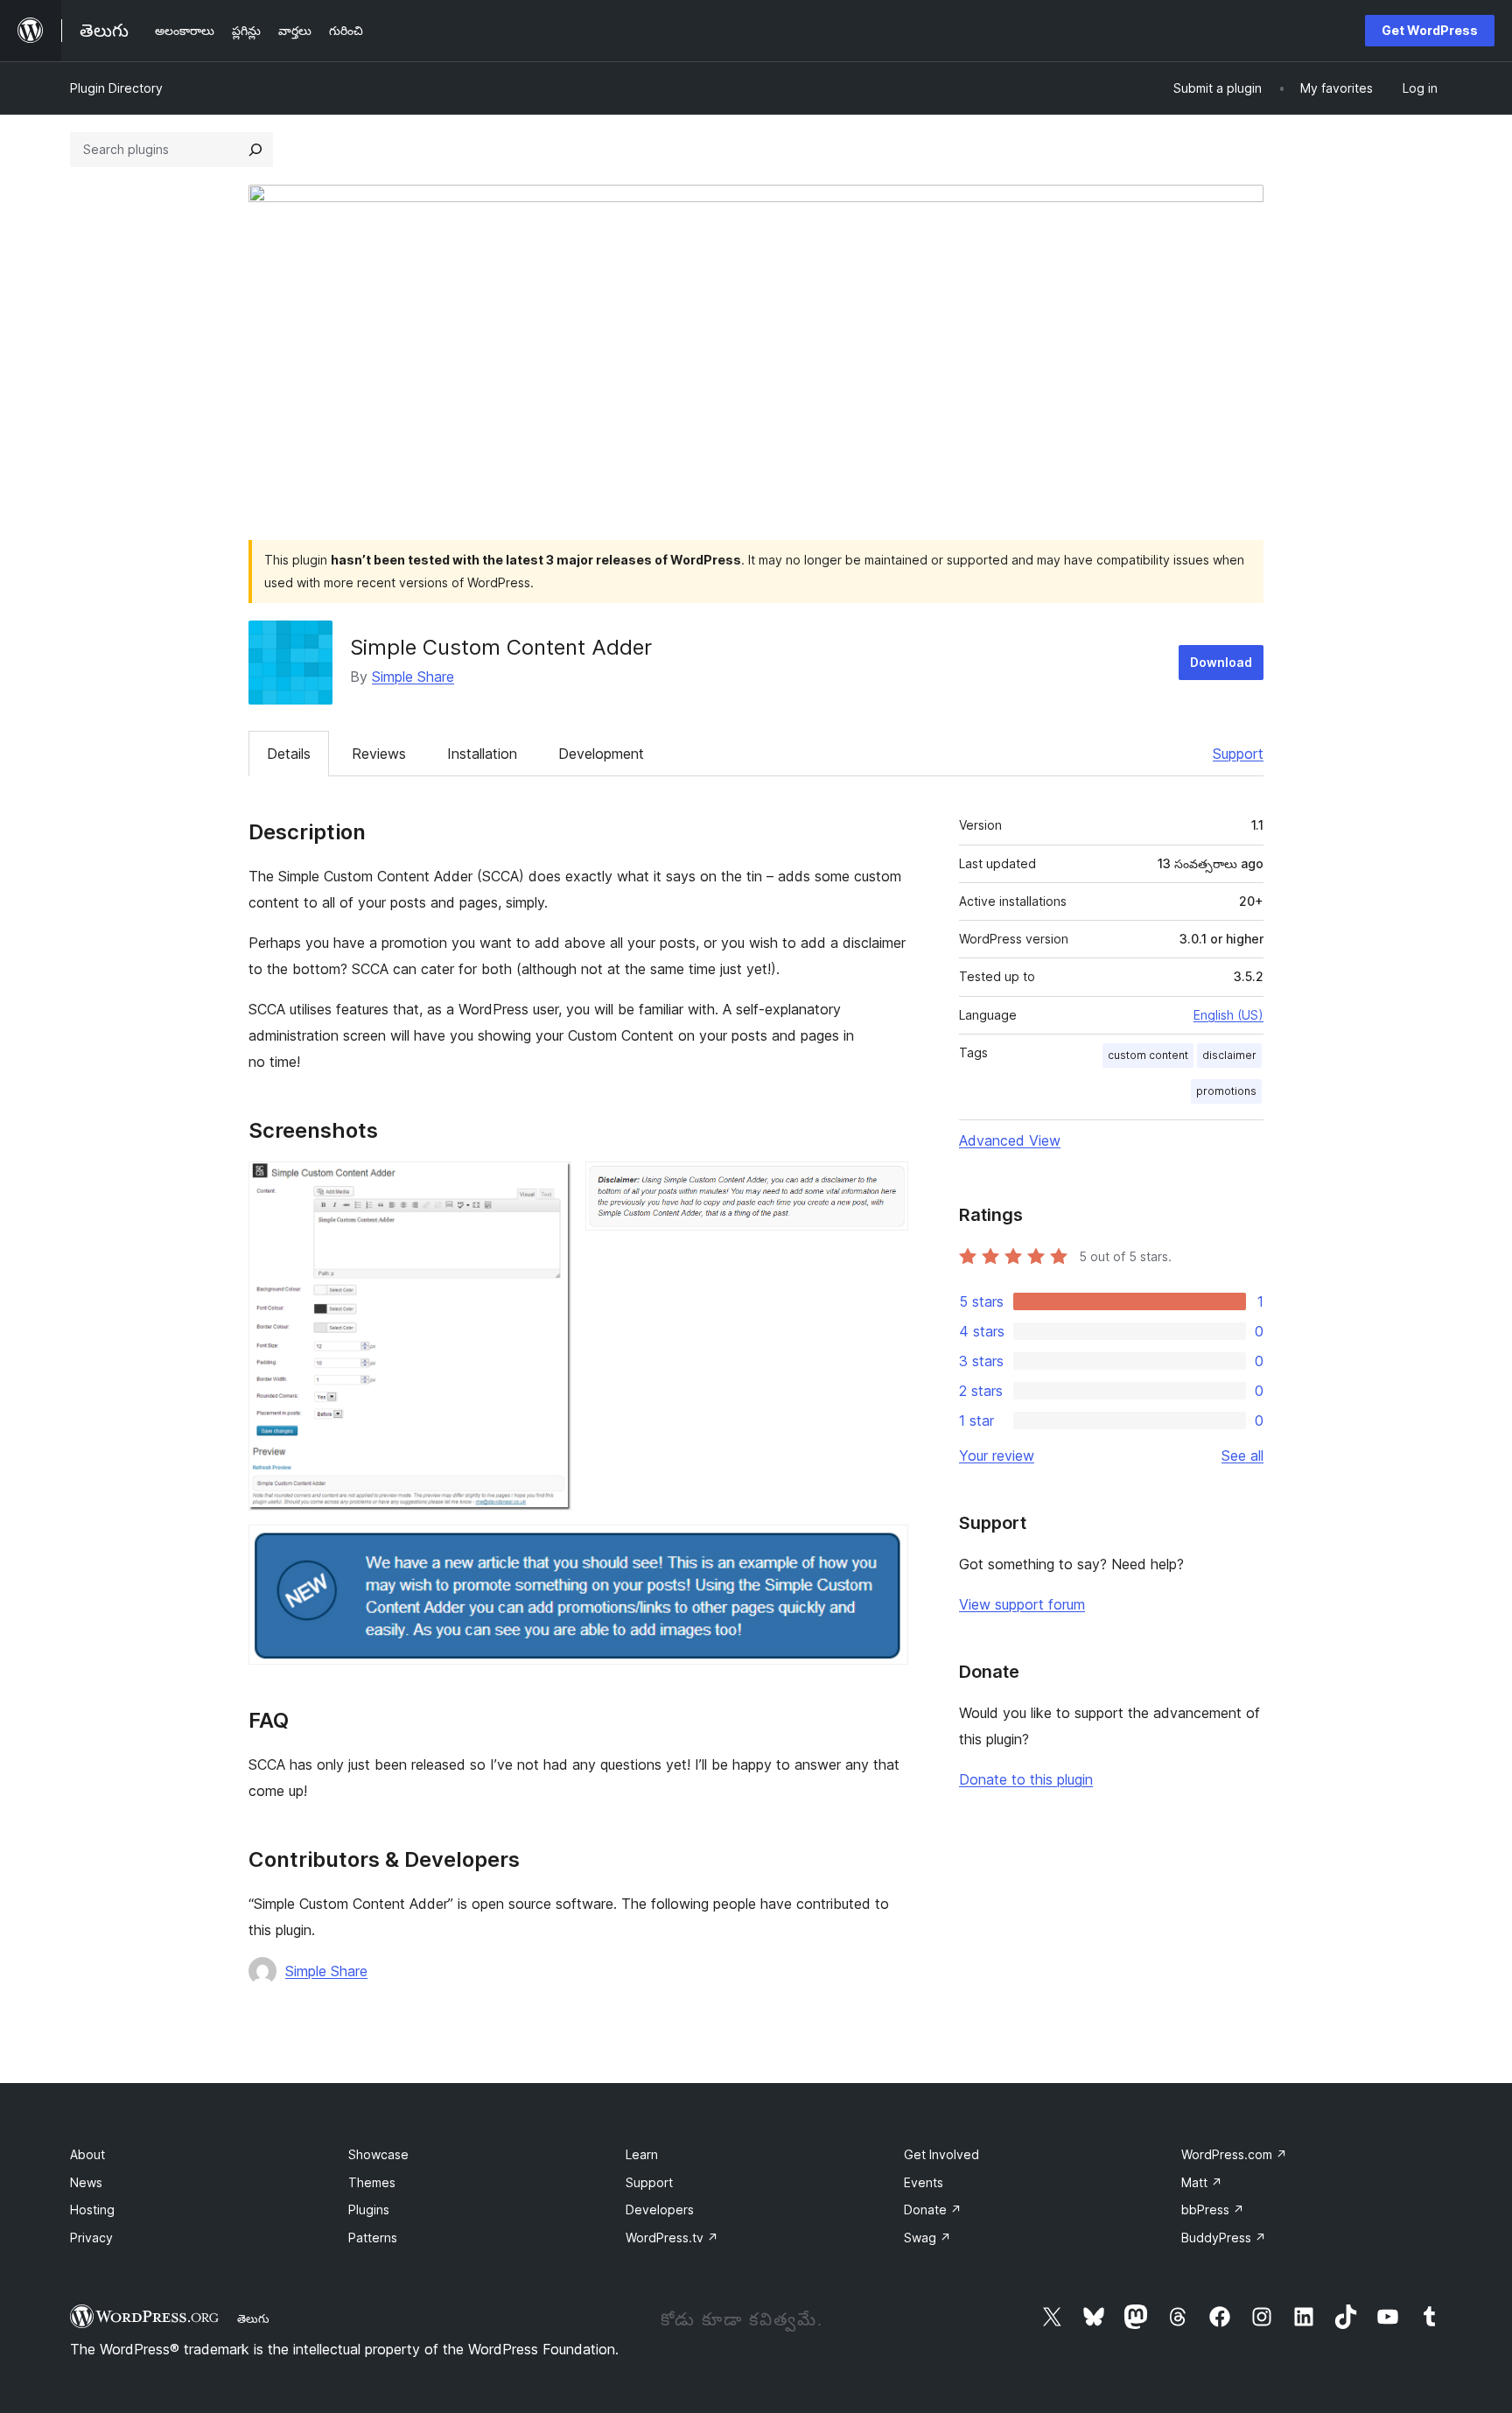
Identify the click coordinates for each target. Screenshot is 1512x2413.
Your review (997, 1456)
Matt (1202, 2182)
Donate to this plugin (1026, 1779)
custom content (1148, 1055)
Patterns (373, 2238)
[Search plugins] (255, 150)
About (87, 2154)
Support (1238, 754)
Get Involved (941, 2154)
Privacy (91, 2238)
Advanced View (1010, 1140)
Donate (933, 2210)
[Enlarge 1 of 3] (548, 1185)
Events (924, 2182)
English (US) (1228, 1015)
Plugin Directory (116, 88)
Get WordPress (1430, 30)
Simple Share (413, 677)
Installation (482, 754)
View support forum (1022, 1604)
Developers (660, 2210)
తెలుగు (253, 2318)
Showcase (378, 2154)
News (86, 2182)
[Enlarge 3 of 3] (885, 1548)
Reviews (379, 754)
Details (289, 754)
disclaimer (1229, 1055)
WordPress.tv (672, 2238)
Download (1221, 662)
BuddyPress (1224, 2238)
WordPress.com (1234, 2154)
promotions (1226, 1091)
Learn (642, 2154)
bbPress (1213, 2210)
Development (601, 754)
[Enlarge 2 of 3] (885, 1185)
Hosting (92, 2210)
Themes (372, 2182)
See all (1242, 1456)
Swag (927, 2238)
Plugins (369, 2210)
